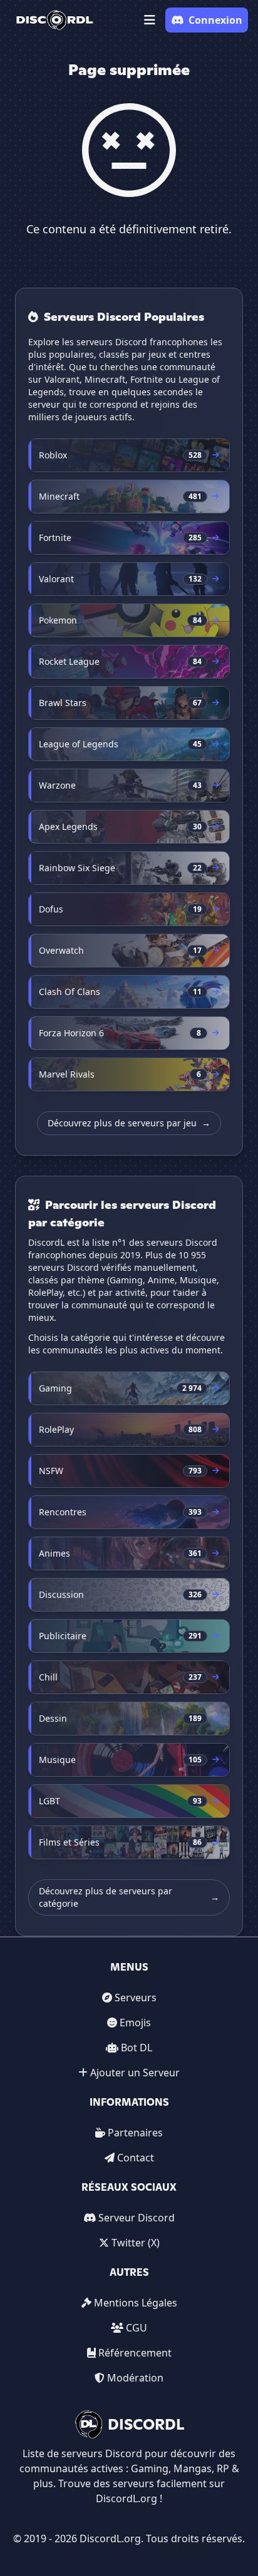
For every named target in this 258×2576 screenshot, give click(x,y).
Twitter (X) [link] (136, 2243)
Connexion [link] (215, 20)
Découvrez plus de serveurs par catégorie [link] (129, 1897)
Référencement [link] (135, 2353)
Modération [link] (135, 2378)
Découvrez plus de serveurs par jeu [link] (129, 1123)
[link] (55, 20)
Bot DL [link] (137, 2048)
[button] (150, 20)
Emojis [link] (135, 2023)
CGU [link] (137, 2328)
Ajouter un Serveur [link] (135, 2073)
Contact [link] (136, 2158)
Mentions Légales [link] (136, 2303)
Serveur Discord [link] (137, 2218)
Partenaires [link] (135, 2133)
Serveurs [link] (136, 1998)
